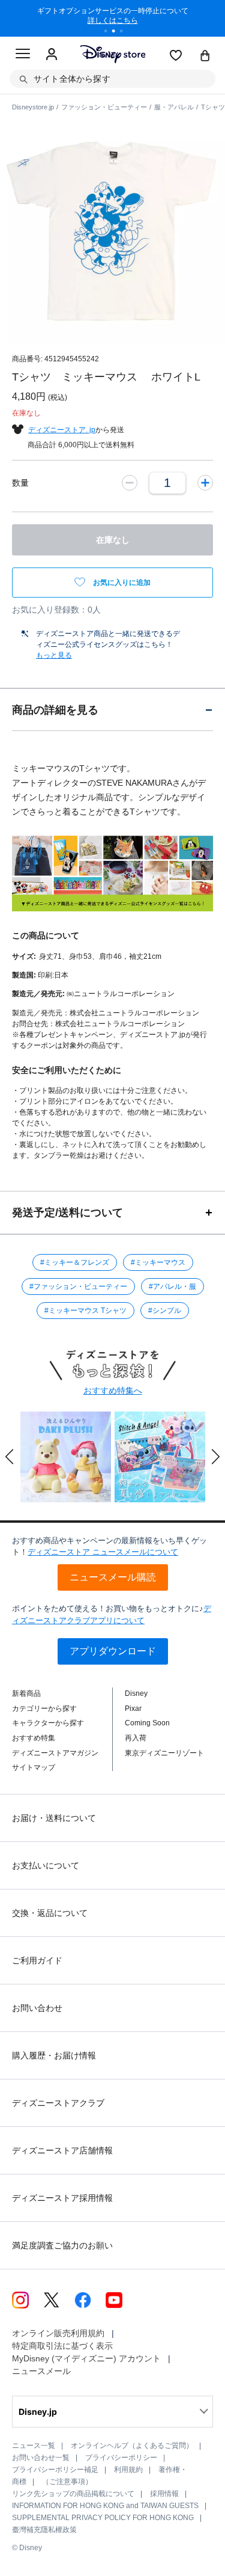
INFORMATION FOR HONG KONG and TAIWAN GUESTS (105, 2506)
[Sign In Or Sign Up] (52, 55)
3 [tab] (125, 32)
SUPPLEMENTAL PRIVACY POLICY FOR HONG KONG (103, 2518)
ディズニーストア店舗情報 (62, 2150)
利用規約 (128, 2470)
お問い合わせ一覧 (41, 2458)
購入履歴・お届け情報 (54, 2055)
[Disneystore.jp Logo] (112, 54)
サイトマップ (34, 1767)
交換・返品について (50, 1913)
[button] (10, 1457)
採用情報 (164, 2494)
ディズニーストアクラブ (58, 2103)
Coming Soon (147, 1723)
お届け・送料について (54, 1818)
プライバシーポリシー (121, 2458)
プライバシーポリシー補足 (55, 2470)
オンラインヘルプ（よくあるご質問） (132, 2446)
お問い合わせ (37, 2008)
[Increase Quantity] (205, 483)
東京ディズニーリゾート (164, 1753)
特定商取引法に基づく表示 (62, 2346)
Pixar (133, 1709)
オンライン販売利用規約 (58, 2333)
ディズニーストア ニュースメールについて (103, 1552)
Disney (136, 1693)
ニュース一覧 (34, 2446)
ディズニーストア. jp (62, 430)
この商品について (46, 935)
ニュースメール (41, 2371)
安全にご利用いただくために (67, 1070)
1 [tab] (110, 32)
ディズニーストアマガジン (55, 1753)
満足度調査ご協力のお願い (62, 2245)
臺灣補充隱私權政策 (44, 2530)
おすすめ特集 (34, 1738)
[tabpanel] (113, 18)
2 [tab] (118, 32)
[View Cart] (205, 57)
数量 (20, 483)
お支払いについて (46, 1865)
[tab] (112, 710)
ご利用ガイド (37, 1960)
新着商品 (26, 1693)
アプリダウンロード (113, 1651)
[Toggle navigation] (23, 55)
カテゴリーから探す (44, 1709)
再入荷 (136, 1738)
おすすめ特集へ (113, 1390)
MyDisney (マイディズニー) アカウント (86, 2358)
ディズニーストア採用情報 (62, 2198)
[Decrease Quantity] (130, 483)
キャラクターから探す (48, 1723)
